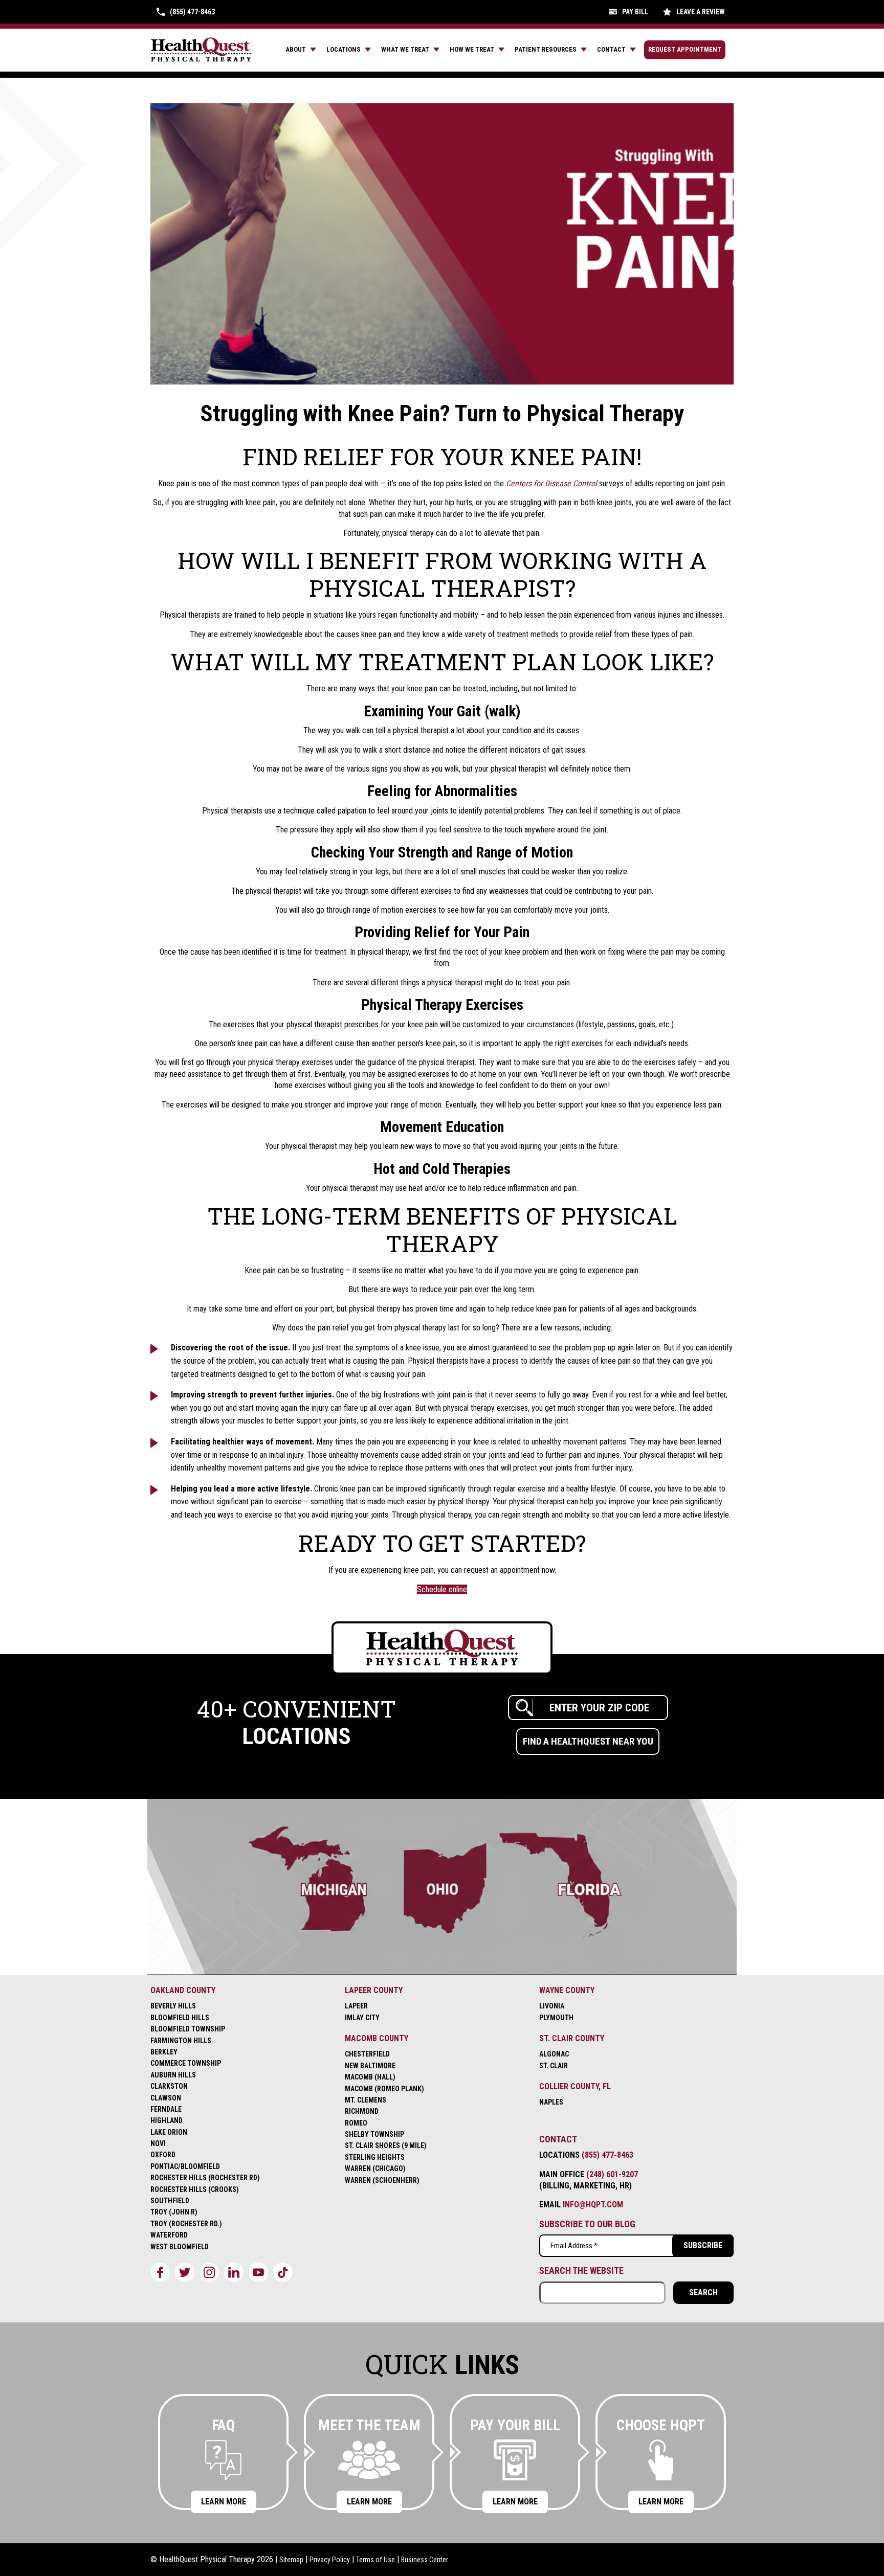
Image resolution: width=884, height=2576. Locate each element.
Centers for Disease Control (551, 483)
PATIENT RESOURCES (546, 49)
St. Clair (554, 2066)
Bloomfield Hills (180, 2018)
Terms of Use (375, 2560)
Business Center (425, 2560)
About (296, 49)
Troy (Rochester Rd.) (186, 2224)
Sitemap (291, 2560)
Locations (344, 49)
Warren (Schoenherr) (382, 2180)
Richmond (362, 2111)
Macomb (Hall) (370, 2077)
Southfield (170, 2201)
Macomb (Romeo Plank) (384, 2089)
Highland (167, 2120)
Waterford (169, 2235)
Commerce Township (186, 2063)
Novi (158, 2143)
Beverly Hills (173, 2006)
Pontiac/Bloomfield (185, 2166)
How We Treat (472, 49)
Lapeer (356, 2006)
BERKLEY (164, 2052)
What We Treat (405, 49)
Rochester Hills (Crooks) (195, 2189)
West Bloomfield (180, 2247)
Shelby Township (374, 2134)
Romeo (356, 2123)
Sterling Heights (375, 2157)
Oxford (163, 2155)
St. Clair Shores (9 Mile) (386, 2145)
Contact (611, 49)
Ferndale (166, 2109)
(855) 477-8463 (607, 2155)
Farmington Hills (181, 2041)
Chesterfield (367, 2054)
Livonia (552, 2006)
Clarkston (169, 2086)
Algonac (554, 2054)
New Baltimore (370, 2066)
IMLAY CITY (362, 2018)
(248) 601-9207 (612, 2174)
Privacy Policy (330, 2560)
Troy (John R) (174, 2212)
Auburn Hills (173, 2075)
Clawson (166, 2098)
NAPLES (551, 2102)
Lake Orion (169, 2132)
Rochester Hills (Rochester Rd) (205, 2178)
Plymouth (556, 2018)
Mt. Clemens (366, 2100)
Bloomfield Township (188, 2029)
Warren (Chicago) (375, 2168)
